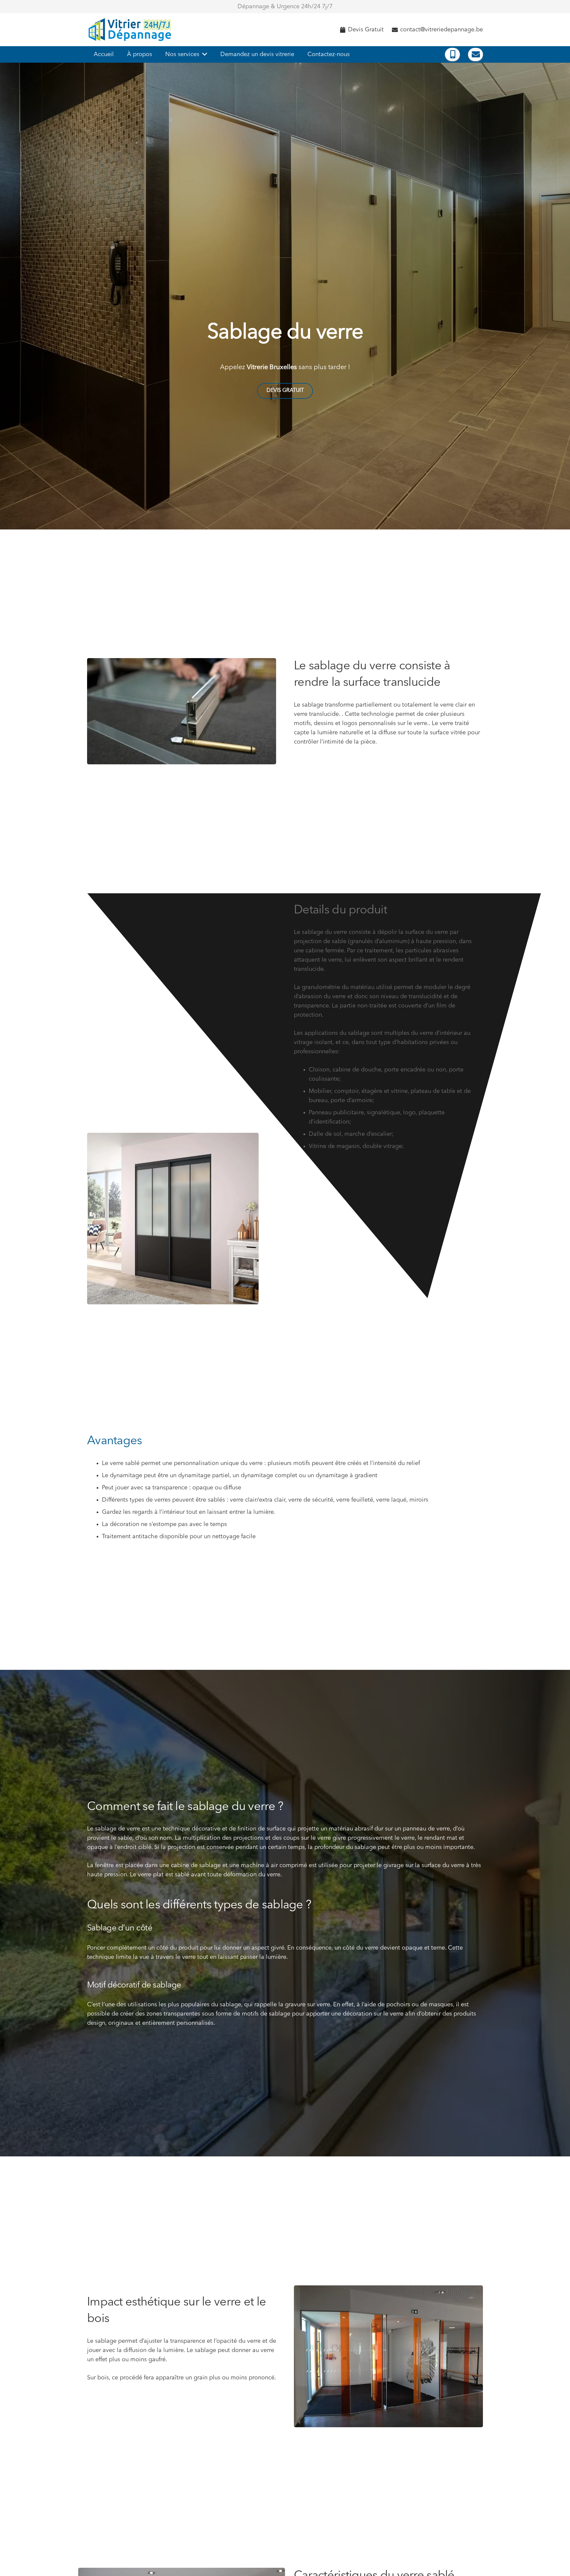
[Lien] (131, 30)
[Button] (452, 54)
